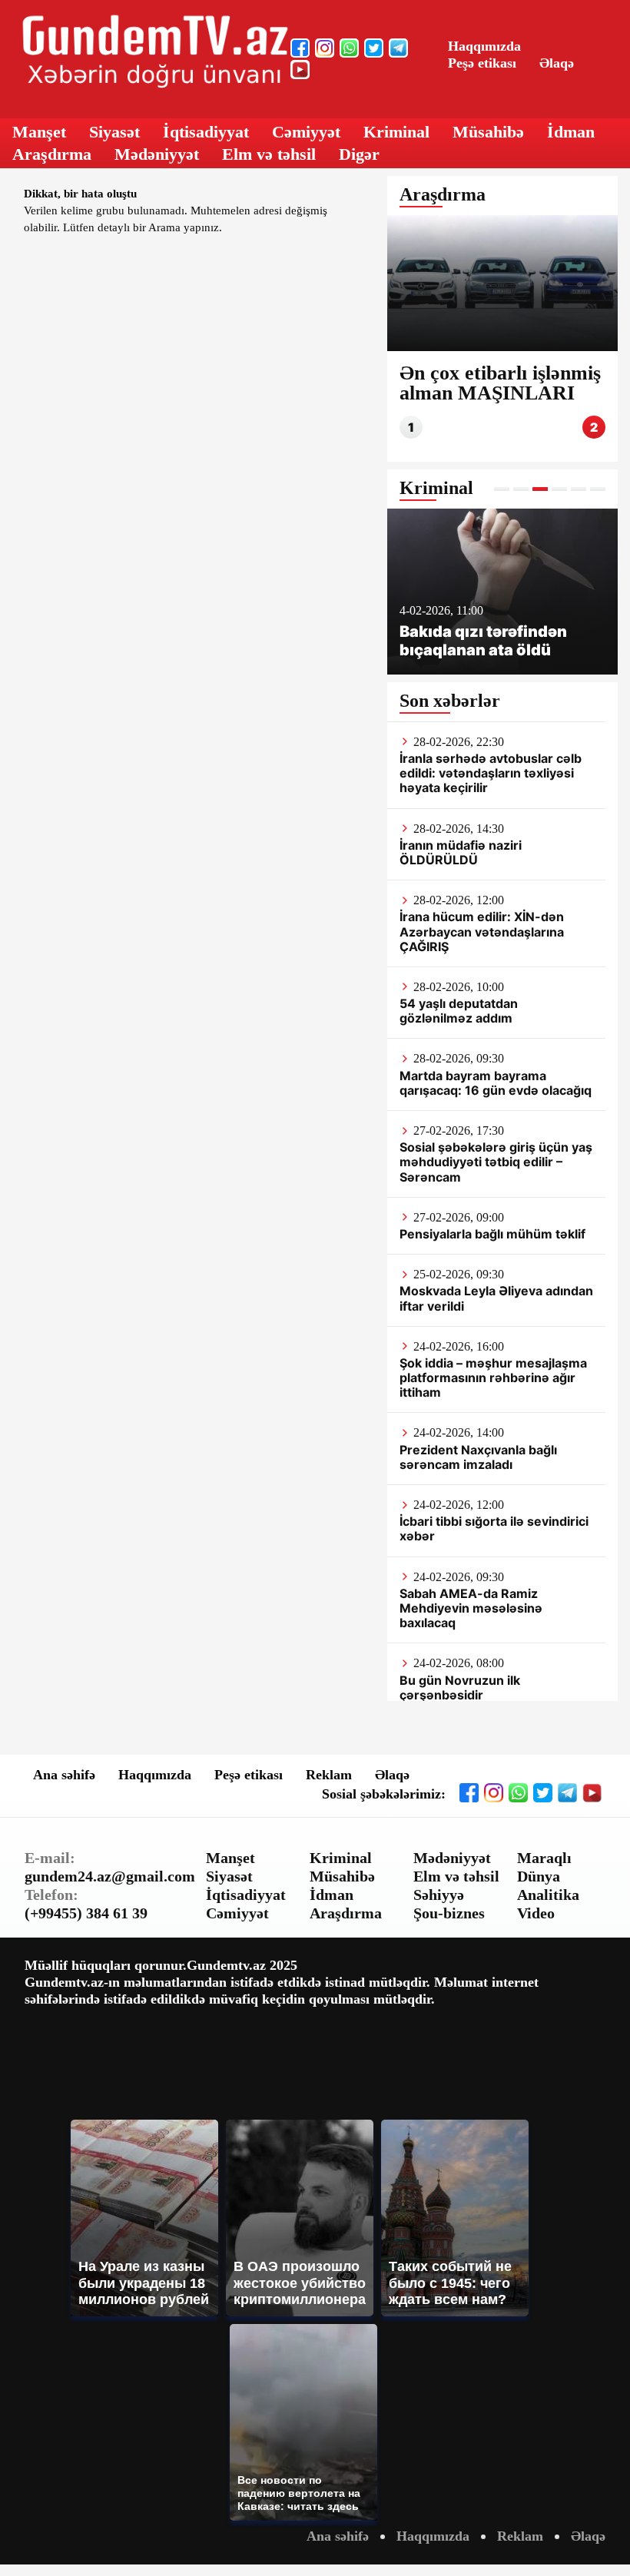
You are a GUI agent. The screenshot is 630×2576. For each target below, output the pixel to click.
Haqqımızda (484, 46)
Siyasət (114, 132)
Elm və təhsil (269, 154)
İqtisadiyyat (206, 132)
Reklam (329, 1775)
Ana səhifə (64, 1775)
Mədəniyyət (157, 154)
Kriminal (396, 132)
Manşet (39, 132)
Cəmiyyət (306, 132)
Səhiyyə (439, 1895)
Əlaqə (557, 63)
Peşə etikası (482, 63)
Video (536, 1913)
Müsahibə (488, 132)
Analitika (548, 1895)
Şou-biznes (449, 1913)
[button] (502, 489)
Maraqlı (544, 1858)
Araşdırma (52, 154)
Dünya (539, 1876)
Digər (359, 154)
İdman (571, 132)
